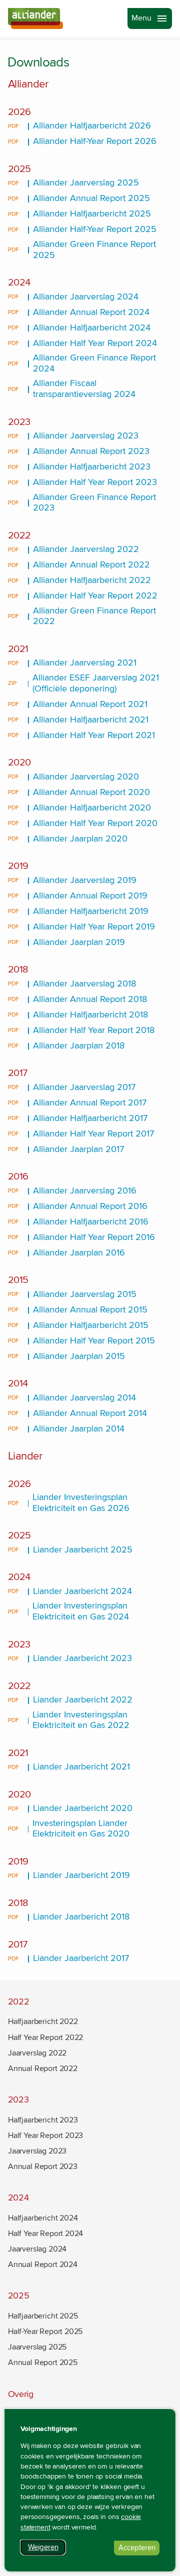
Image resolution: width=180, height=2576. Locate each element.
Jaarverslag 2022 (37, 2053)
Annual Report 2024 (43, 2264)
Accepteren (139, 2549)
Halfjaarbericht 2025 (43, 2316)
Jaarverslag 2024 (37, 2249)
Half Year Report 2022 (45, 2037)
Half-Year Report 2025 (45, 2331)
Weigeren (47, 2549)
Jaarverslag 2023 (37, 2151)
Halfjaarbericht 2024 (43, 2218)
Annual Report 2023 (43, 2166)
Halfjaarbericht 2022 (43, 2021)
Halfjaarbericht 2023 (43, 2120)
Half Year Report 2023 (45, 2135)
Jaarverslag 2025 (37, 2347)
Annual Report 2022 (43, 2068)
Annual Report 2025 (43, 2362)
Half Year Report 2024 (45, 2233)
